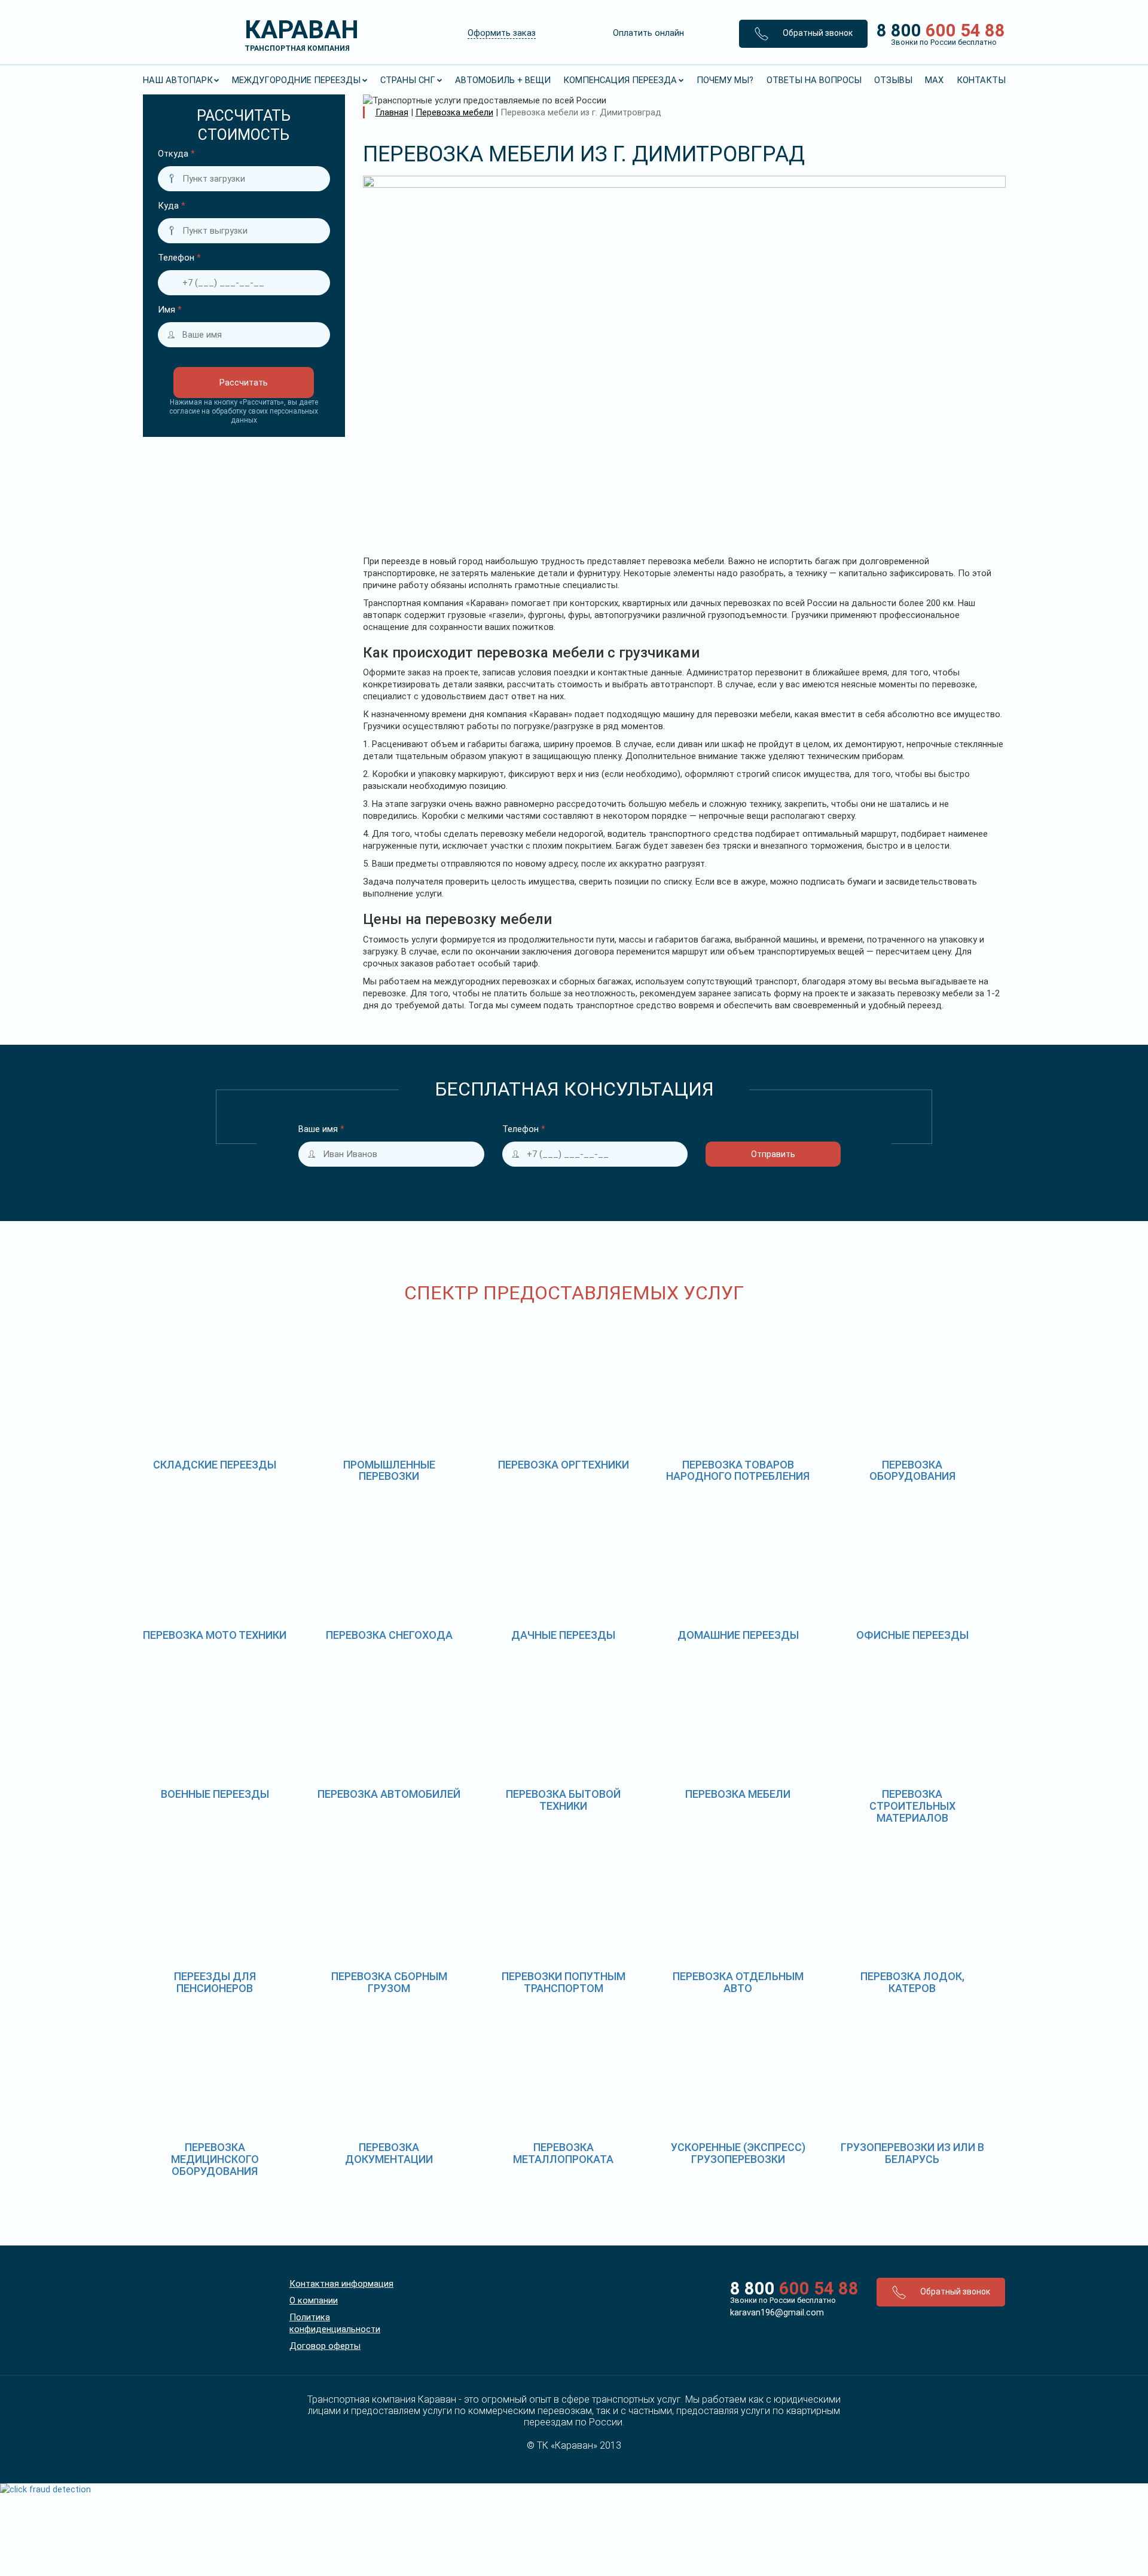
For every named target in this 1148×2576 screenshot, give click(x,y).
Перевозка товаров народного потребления (738, 1471)
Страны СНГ (408, 80)
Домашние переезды (738, 1635)
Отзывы (893, 80)
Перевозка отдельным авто (738, 1982)
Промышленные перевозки (389, 1471)
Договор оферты (325, 2346)
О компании (314, 2300)
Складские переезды (215, 1465)
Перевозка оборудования (912, 1471)
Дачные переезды (563, 1635)
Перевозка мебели (738, 1794)
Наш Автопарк (178, 80)
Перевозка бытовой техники (563, 1800)
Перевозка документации (389, 2153)
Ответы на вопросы (814, 80)
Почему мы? (725, 80)
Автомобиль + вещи (503, 80)
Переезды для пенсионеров (215, 1982)
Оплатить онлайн (648, 33)
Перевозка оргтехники (564, 1465)
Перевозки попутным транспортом (564, 1982)
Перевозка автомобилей (389, 1794)
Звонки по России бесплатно (783, 2300)
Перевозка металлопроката (563, 2153)
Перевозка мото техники (215, 1635)
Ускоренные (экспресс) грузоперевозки (738, 2153)
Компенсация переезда (620, 80)
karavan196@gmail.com (777, 2312)
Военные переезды (215, 1794)
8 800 (937, 33)
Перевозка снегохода (389, 1635)
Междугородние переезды (296, 80)
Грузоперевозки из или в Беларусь (912, 2153)
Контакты (981, 80)
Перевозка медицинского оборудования (215, 2159)
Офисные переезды (912, 1635)
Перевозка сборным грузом (389, 1982)
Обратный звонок (817, 33)
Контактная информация (341, 2284)
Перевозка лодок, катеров (912, 1982)
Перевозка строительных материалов (912, 1806)
